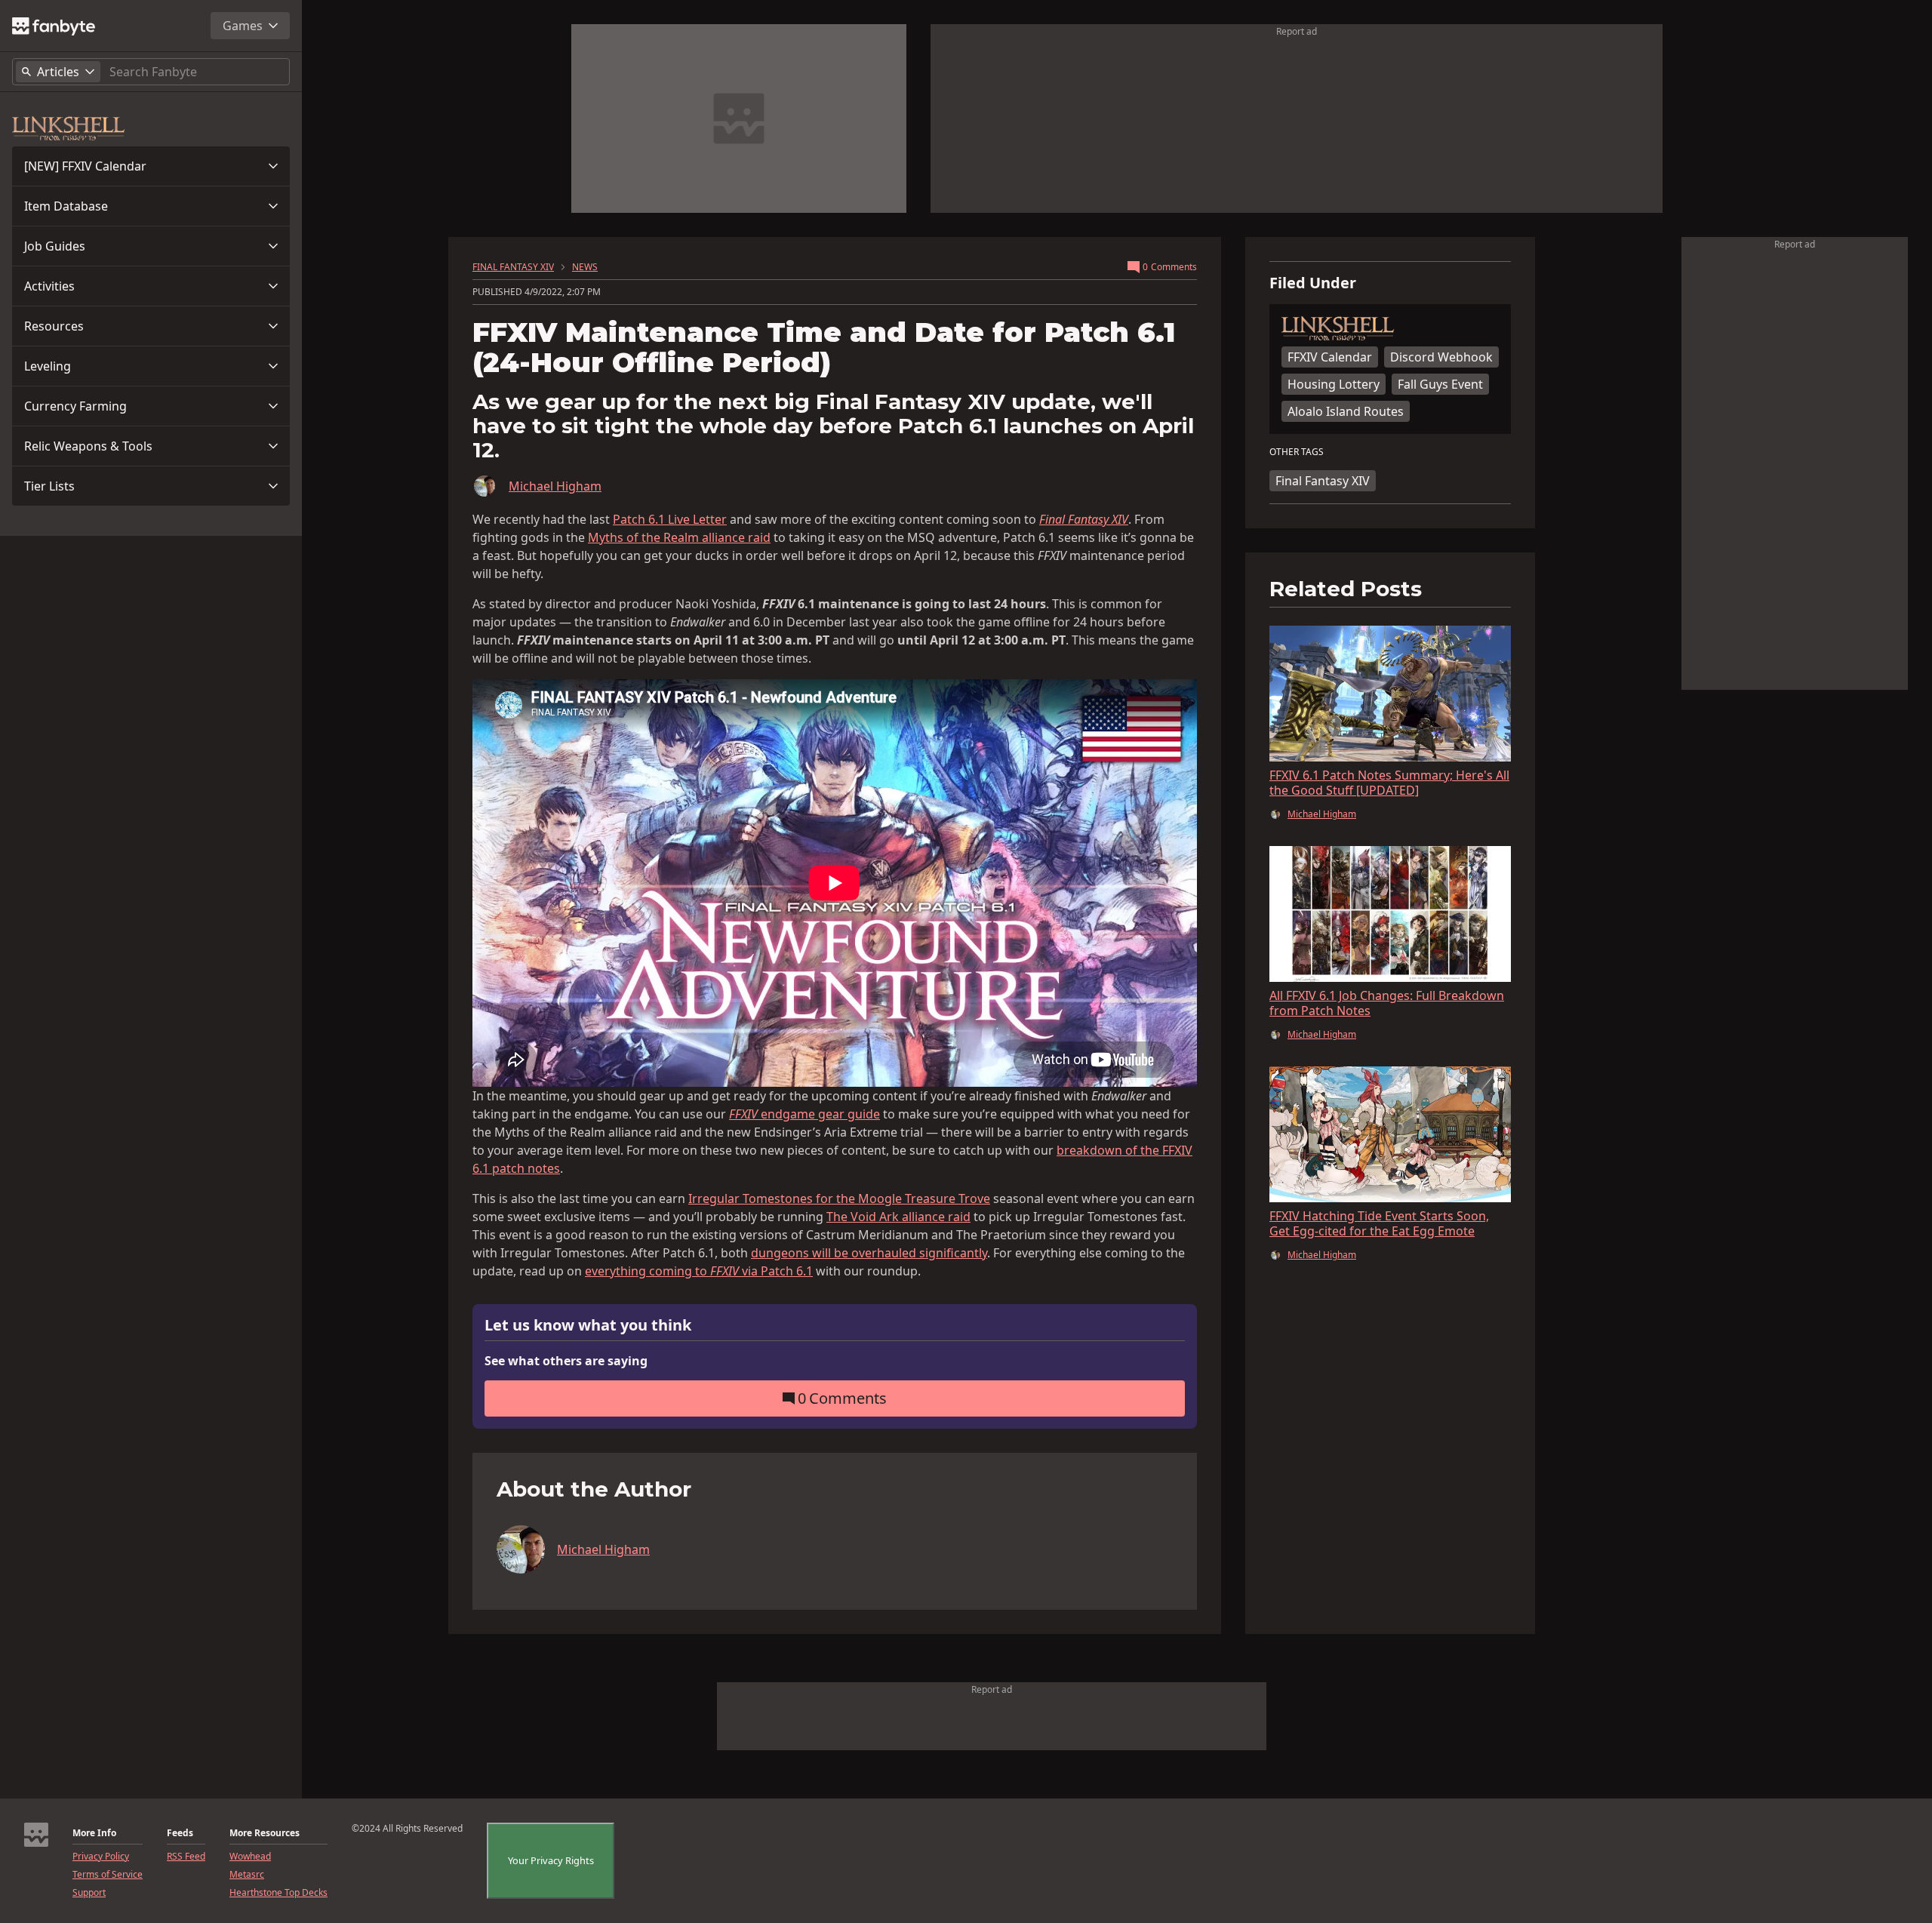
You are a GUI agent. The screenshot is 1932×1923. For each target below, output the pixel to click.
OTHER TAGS (1297, 452)
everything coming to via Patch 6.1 (699, 1271)
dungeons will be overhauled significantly (869, 1253)
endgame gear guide (804, 1114)
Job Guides (55, 246)
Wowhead (250, 1857)
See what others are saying (566, 1361)
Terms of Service (108, 1875)
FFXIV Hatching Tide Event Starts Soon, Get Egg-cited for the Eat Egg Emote (1379, 1223)
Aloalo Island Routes (1346, 411)
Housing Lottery (1334, 384)
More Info (94, 1833)
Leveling (48, 366)
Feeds (180, 1833)
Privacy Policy (101, 1857)
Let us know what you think (588, 1326)
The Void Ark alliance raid (898, 1217)
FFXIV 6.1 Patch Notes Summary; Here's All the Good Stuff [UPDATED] (1389, 783)
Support (89, 1893)
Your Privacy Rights (551, 1860)
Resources (54, 326)
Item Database (66, 206)
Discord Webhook (1441, 357)
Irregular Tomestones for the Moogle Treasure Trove (839, 1198)
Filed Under (1313, 283)
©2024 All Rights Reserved (407, 1829)
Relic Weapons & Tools (88, 446)
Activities (49, 286)
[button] (151, 166)
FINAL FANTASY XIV (513, 267)
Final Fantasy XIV (1323, 481)
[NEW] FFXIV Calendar (85, 166)
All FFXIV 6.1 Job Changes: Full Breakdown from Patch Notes (1387, 1003)
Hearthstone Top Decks (278, 1893)
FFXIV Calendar (1330, 357)
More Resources (265, 1833)
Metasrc (247, 1875)
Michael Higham (555, 486)
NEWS (585, 267)
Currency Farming (75, 406)
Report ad (1297, 31)
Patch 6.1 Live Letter (670, 519)
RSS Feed (186, 1857)
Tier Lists (49, 486)
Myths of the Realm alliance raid (679, 537)
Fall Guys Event (1440, 384)
